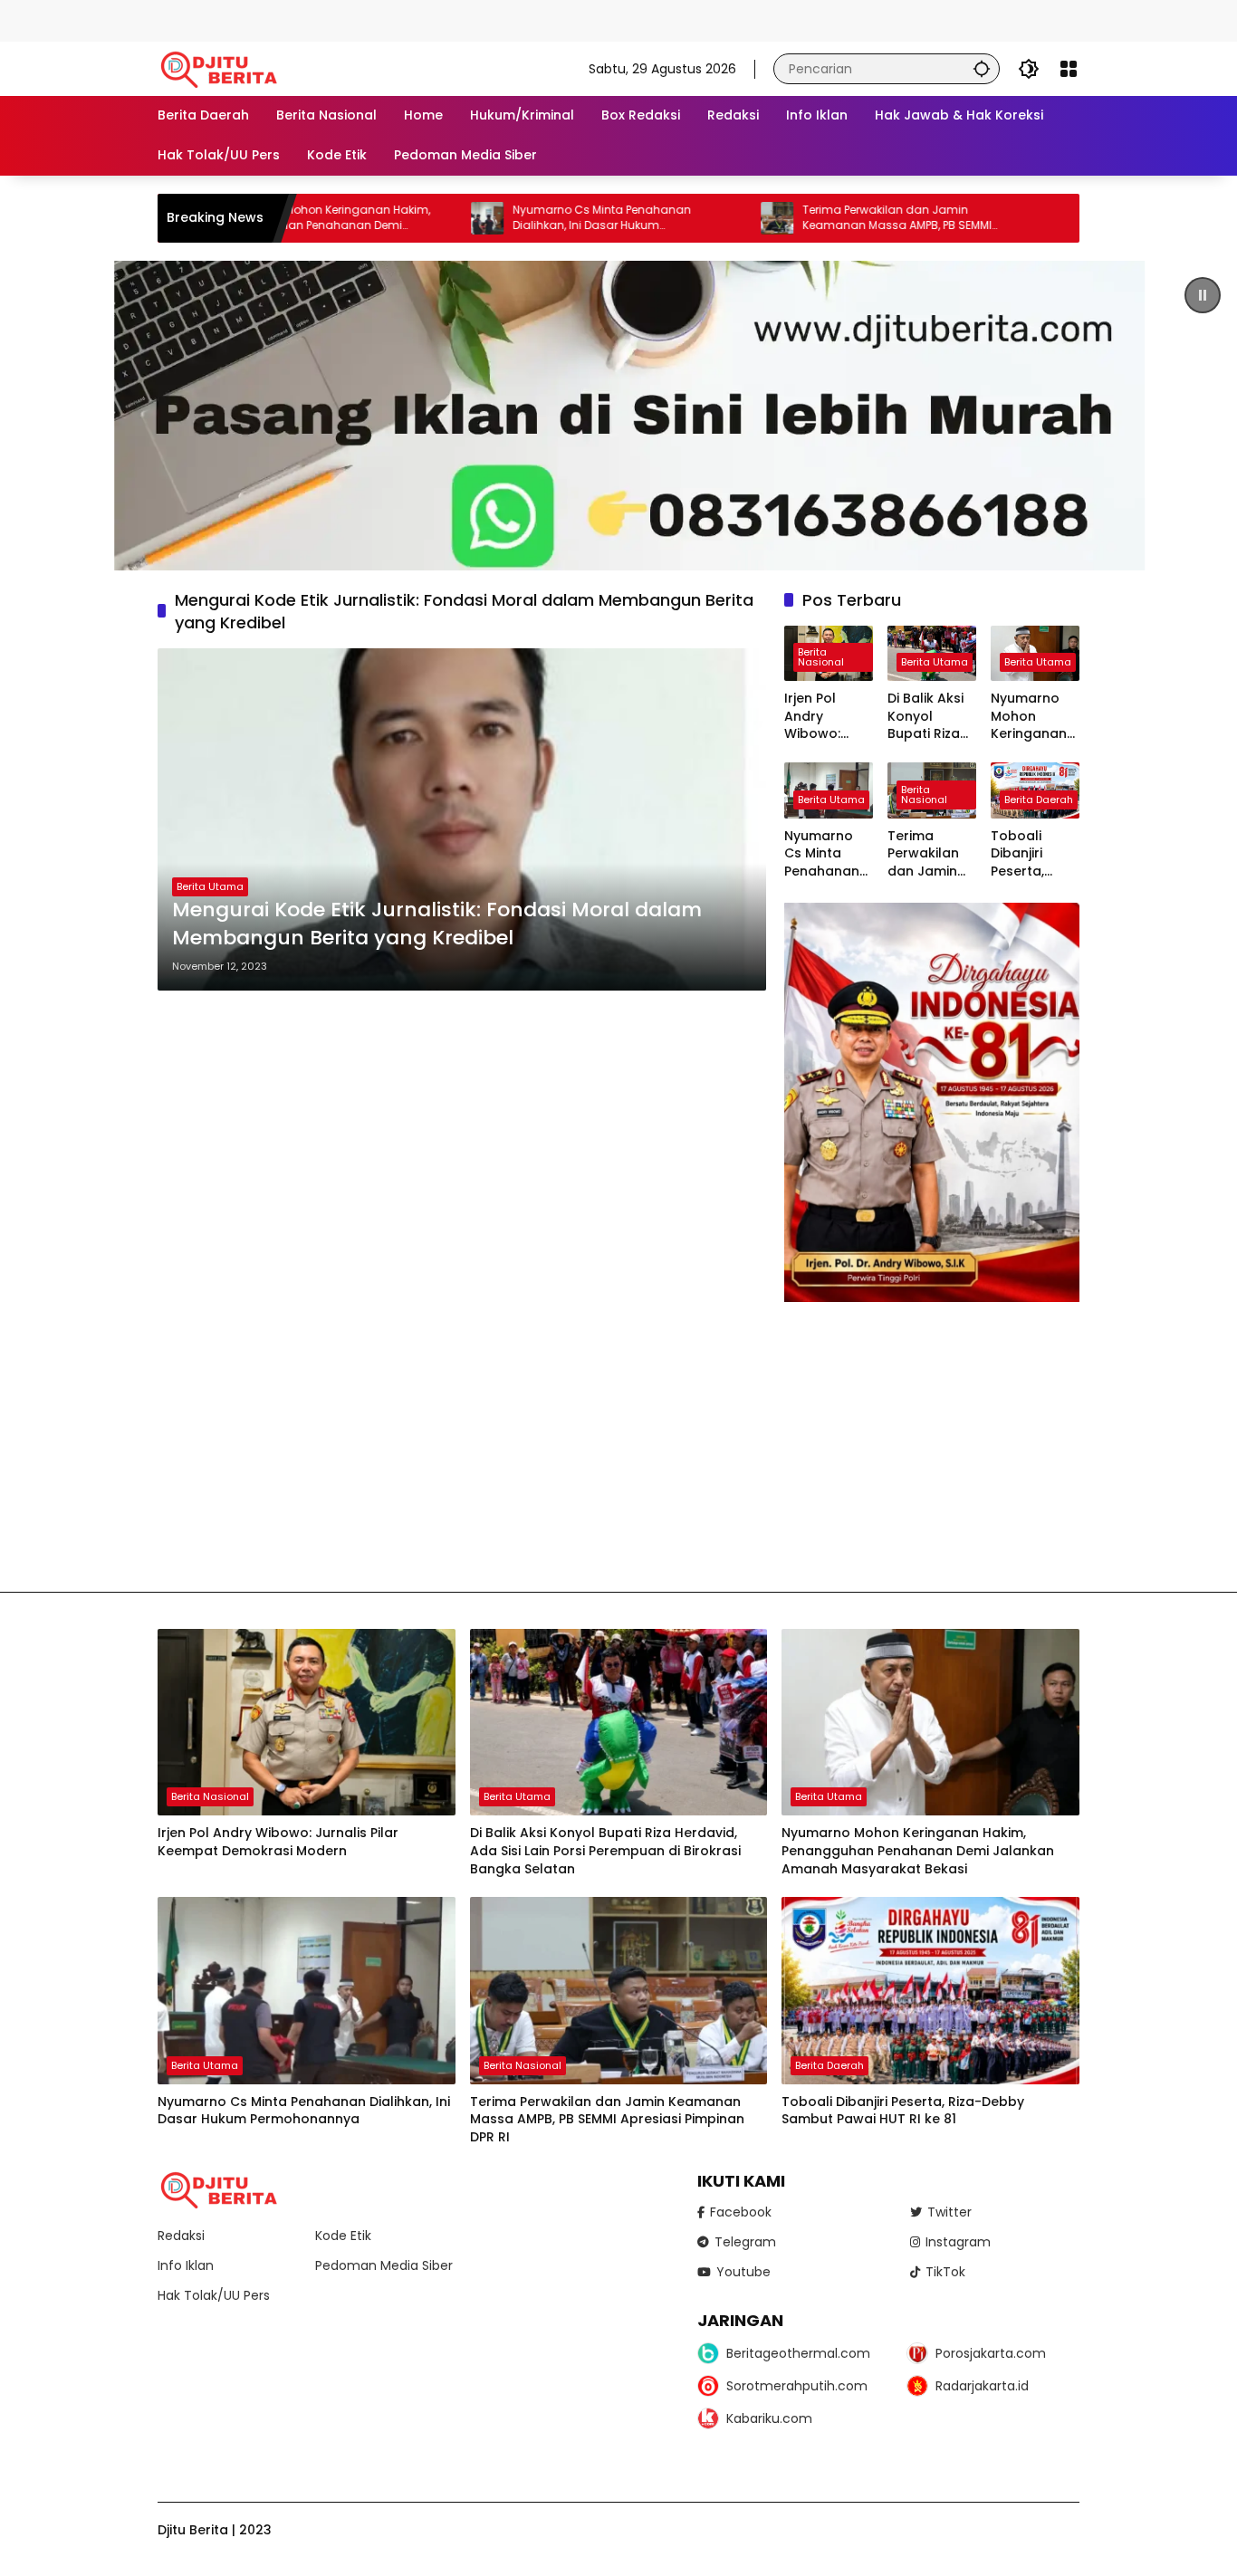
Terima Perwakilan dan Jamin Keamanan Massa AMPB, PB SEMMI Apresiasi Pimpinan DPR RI (801, 218)
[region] (618, 416)
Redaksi (181, 2236)
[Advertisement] (330, 18)
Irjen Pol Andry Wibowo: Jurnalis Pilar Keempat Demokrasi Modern (826, 717)
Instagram (958, 2242)
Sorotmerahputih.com (797, 2386)
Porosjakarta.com (991, 2353)
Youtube (743, 2272)
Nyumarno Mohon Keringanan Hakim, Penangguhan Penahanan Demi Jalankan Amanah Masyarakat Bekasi (1034, 717)
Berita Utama (210, 886)
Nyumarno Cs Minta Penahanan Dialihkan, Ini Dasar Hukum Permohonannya (506, 218)
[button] (982, 68)
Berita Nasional (821, 657)
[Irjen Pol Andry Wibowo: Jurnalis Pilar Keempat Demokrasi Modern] (307, 1723)
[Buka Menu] (1069, 69)
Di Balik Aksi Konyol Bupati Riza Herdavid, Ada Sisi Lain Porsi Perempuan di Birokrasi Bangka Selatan (927, 717)
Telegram (745, 2242)
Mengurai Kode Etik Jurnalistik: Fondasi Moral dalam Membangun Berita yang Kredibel (437, 924)
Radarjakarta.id (982, 2386)
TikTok (945, 2272)
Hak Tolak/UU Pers (214, 2295)
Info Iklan (186, 2265)
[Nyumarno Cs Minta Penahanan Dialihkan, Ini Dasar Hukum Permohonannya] (391, 218)
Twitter (949, 2212)
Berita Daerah (1039, 800)
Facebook (741, 2212)
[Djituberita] (222, 68)
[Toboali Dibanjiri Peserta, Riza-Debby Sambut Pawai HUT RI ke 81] (930, 1991)
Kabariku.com (769, 2418)
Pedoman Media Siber (384, 2265)
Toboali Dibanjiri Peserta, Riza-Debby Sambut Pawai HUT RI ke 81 (1033, 854)
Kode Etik (343, 2236)
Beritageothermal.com (798, 2353)
